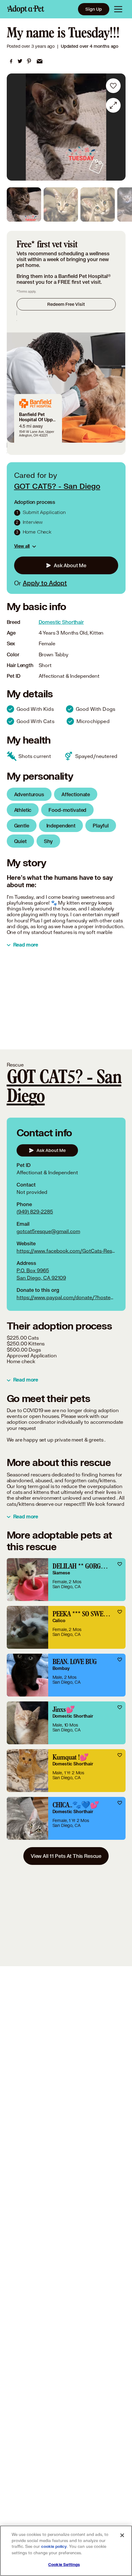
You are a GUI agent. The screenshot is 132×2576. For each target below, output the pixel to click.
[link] (11, 61)
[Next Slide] (118, 127)
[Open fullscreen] (113, 105)
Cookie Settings (64, 2565)
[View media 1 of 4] (24, 204)
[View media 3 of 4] (98, 204)
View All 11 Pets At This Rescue (66, 1856)
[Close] (122, 2535)
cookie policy (54, 2547)
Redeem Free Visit (66, 304)
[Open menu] (118, 9)
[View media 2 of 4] (61, 204)
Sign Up (94, 9)
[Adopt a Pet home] (26, 9)
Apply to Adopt (45, 583)
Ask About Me (70, 565)
